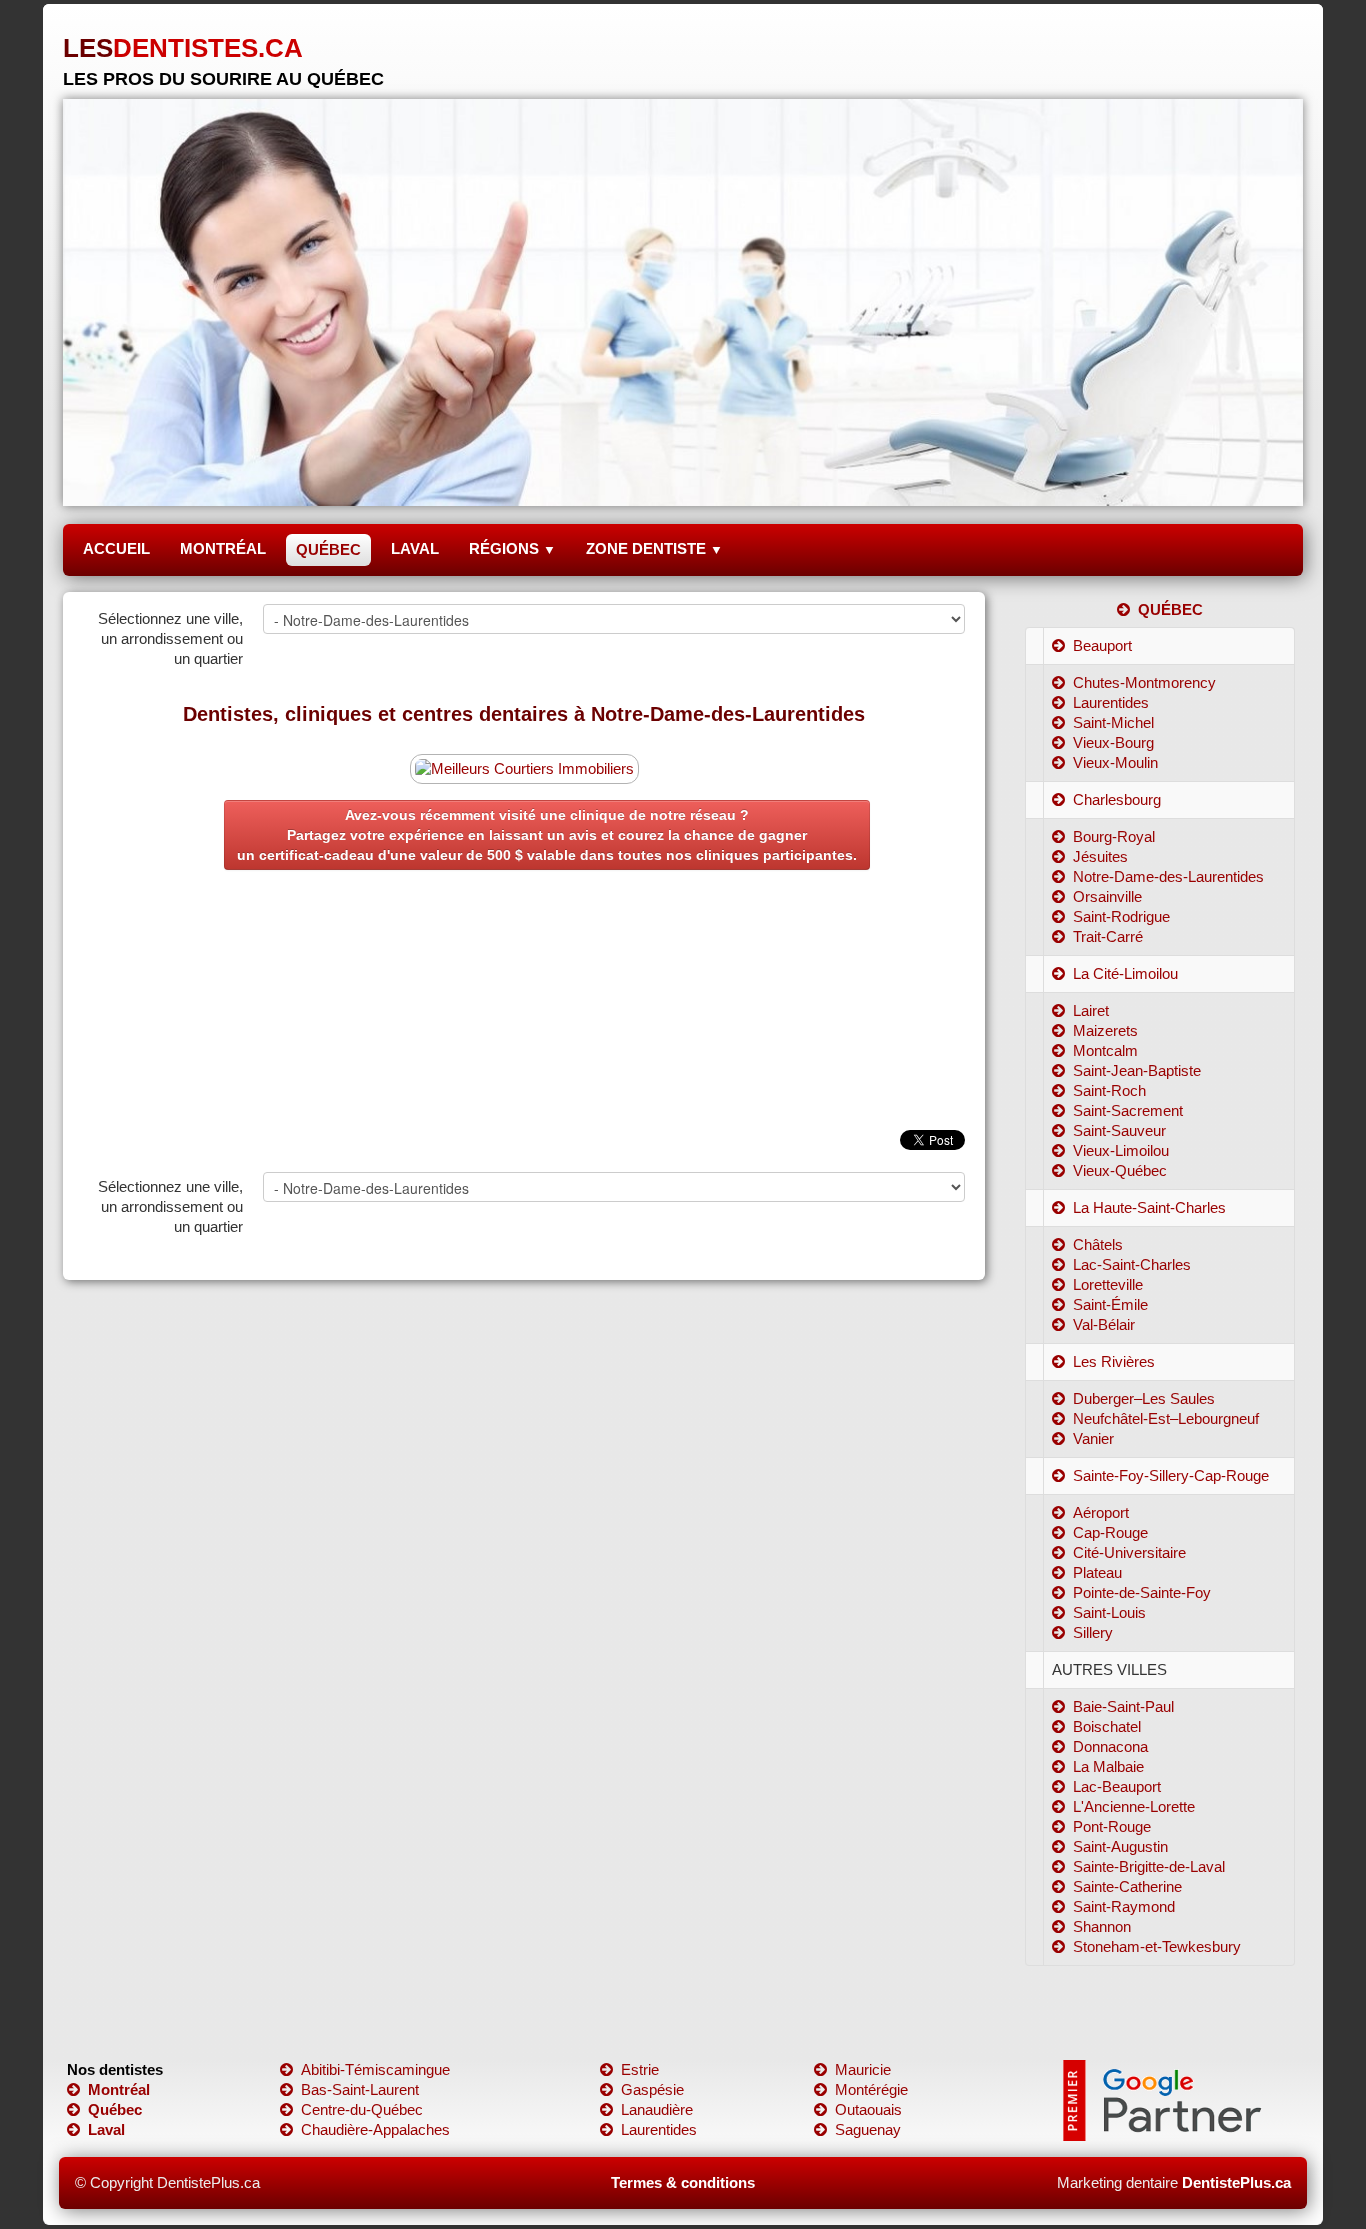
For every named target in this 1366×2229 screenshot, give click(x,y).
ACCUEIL (116, 548)
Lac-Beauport (1117, 1786)
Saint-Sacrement (1128, 1110)
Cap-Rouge (1110, 1532)
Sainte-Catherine (1127, 1886)
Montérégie (871, 2089)
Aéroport (1101, 1512)
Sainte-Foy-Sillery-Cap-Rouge (1171, 1475)
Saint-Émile (1110, 1304)
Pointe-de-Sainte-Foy (1142, 1592)
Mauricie (863, 2069)
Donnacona (1110, 1746)
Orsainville (1107, 896)
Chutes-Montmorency (1144, 682)
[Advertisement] (524, 1020)
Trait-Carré (1108, 936)
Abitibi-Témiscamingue (375, 2069)
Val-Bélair (1104, 1324)
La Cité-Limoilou (1125, 973)
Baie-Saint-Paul (1123, 1706)
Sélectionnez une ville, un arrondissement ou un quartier (170, 638)
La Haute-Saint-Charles (1149, 1207)
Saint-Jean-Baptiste (1137, 1070)
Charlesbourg (1117, 799)
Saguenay (868, 2129)
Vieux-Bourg (1113, 742)
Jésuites (1100, 856)
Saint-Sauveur (1119, 1130)
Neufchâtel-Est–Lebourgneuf (1166, 1418)
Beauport (1102, 645)
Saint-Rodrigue (1121, 916)
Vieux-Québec (1120, 1170)
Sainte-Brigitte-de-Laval (1149, 1866)
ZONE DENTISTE (654, 548)
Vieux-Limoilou (1121, 1150)
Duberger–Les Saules (1144, 1398)
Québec (115, 2109)
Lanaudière (657, 2109)
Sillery (1093, 1632)
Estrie (640, 2069)
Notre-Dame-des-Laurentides (1168, 876)
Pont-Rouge (1112, 1826)
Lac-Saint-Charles (1132, 1264)
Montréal (119, 2089)
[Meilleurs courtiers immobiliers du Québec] (524, 767)
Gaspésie (652, 2089)
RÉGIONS (512, 548)
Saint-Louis (1109, 1612)
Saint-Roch (1109, 1090)
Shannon (1102, 1926)
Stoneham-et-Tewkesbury (1157, 1946)
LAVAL (415, 548)
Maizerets (1105, 1030)
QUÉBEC (328, 549)
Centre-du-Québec (362, 2109)
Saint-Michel (1113, 722)
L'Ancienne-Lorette (1134, 1806)
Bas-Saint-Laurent (360, 2089)
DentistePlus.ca (1236, 2182)
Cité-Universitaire (1129, 1552)
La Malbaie (1108, 1766)
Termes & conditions (683, 2182)
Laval (106, 2129)
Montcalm (1105, 1050)
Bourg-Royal (1114, 836)
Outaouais (868, 2109)
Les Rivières (1114, 1361)
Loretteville (1108, 1284)
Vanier (1093, 1438)
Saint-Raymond (1124, 1906)
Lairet (1091, 1010)
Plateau (1097, 1572)
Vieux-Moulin (1115, 762)
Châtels (1098, 1244)
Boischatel (1107, 1726)
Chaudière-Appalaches (375, 2129)
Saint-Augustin (1120, 1846)
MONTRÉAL (223, 548)
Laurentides (1111, 702)
